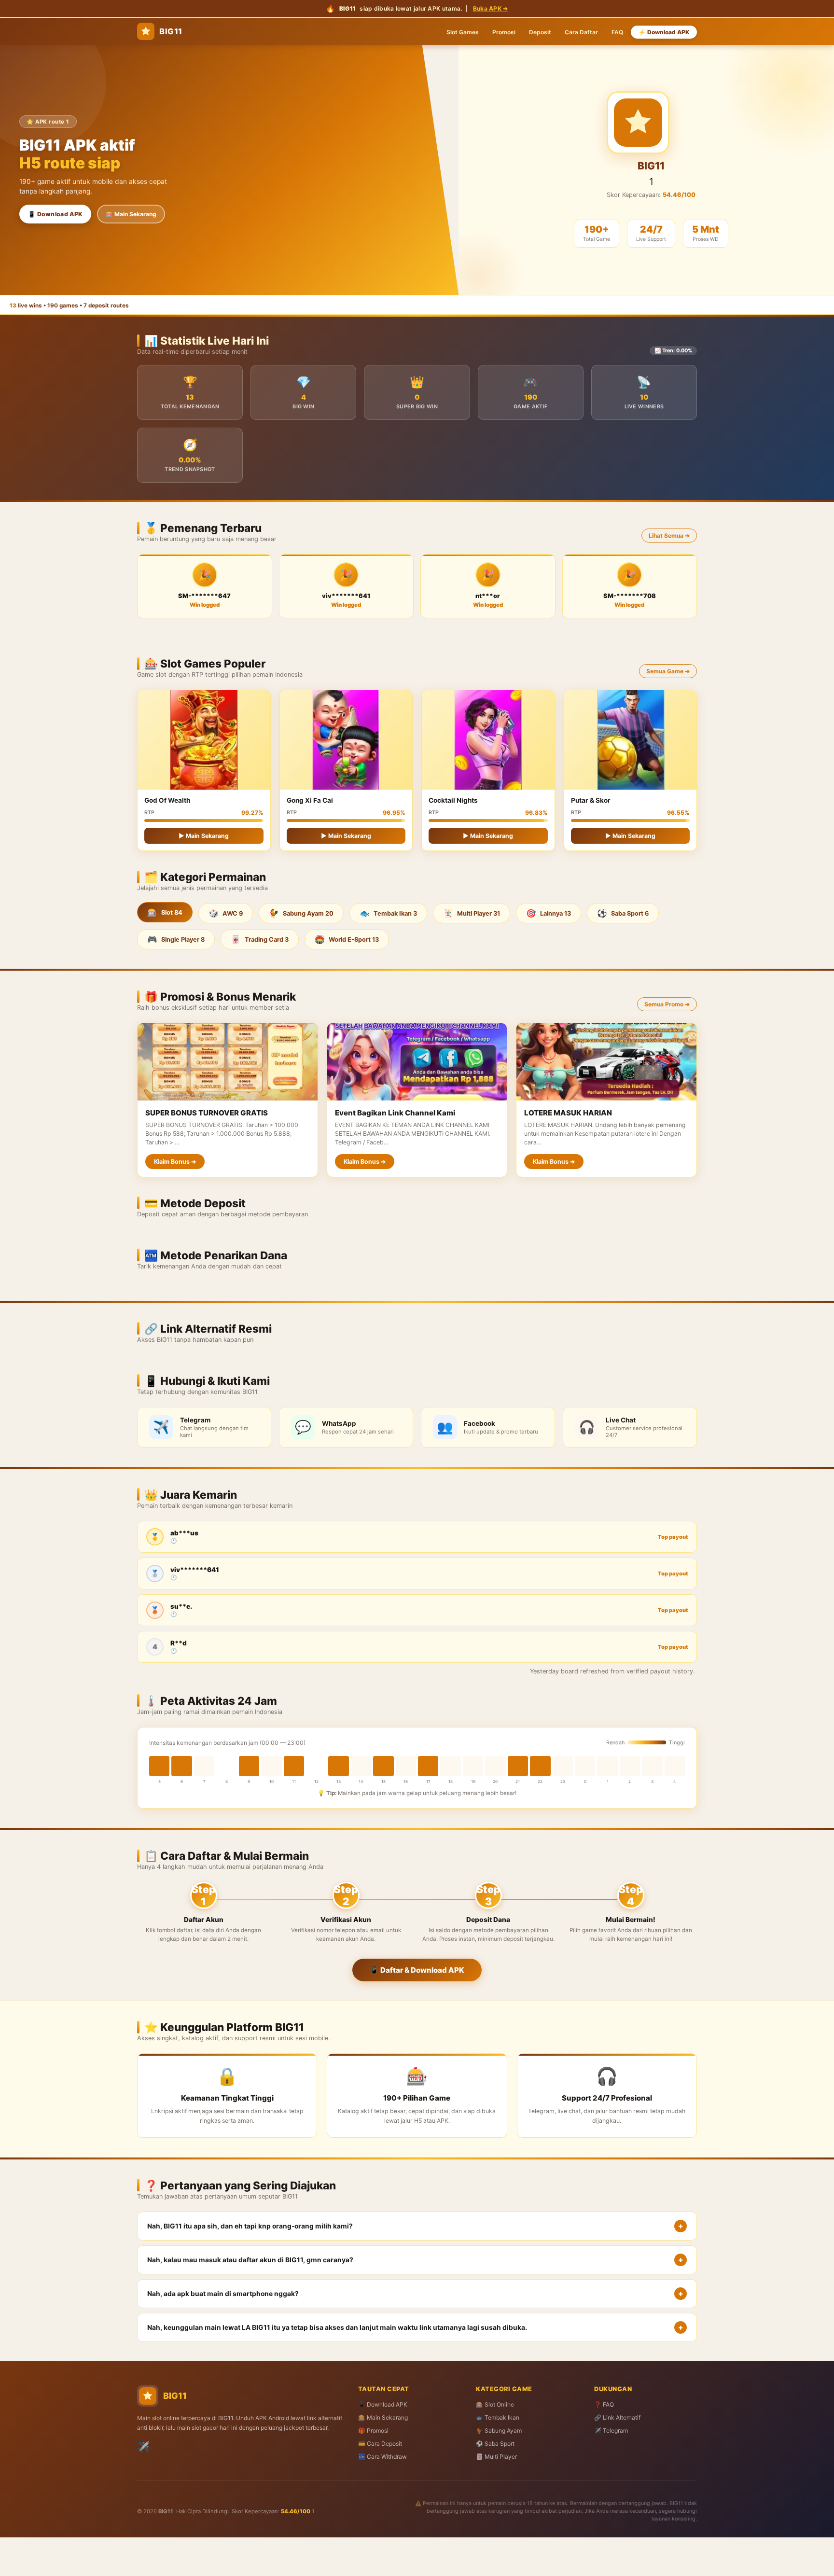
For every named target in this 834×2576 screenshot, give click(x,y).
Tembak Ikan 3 (388, 913)
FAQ (617, 32)
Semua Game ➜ (668, 671)
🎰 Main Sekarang (131, 214)
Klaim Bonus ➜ (175, 1162)
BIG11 (171, 31)
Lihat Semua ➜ (669, 536)
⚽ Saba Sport (495, 2444)
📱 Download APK (55, 214)
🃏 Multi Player (496, 2457)
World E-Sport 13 (347, 939)
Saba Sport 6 (623, 913)
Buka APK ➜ (491, 8)
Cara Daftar (581, 32)
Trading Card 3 (260, 939)
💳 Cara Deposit (380, 2444)
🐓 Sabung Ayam (499, 2430)
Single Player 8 (176, 939)
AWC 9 (226, 913)
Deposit (540, 32)
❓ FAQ (604, 2404)
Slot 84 (165, 912)
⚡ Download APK (664, 32)
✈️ (143, 2447)
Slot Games (463, 32)
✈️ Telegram (611, 2430)
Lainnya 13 (549, 913)
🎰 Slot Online (495, 2404)
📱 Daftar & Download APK (417, 1970)
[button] (417, 2226)
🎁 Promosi (373, 2430)
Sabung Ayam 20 (301, 913)
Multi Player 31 (472, 913)
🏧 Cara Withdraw (382, 2457)
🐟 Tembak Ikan (498, 2417)
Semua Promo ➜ (667, 1004)
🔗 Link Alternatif (617, 2417)
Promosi (504, 32)
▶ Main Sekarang (204, 836)
